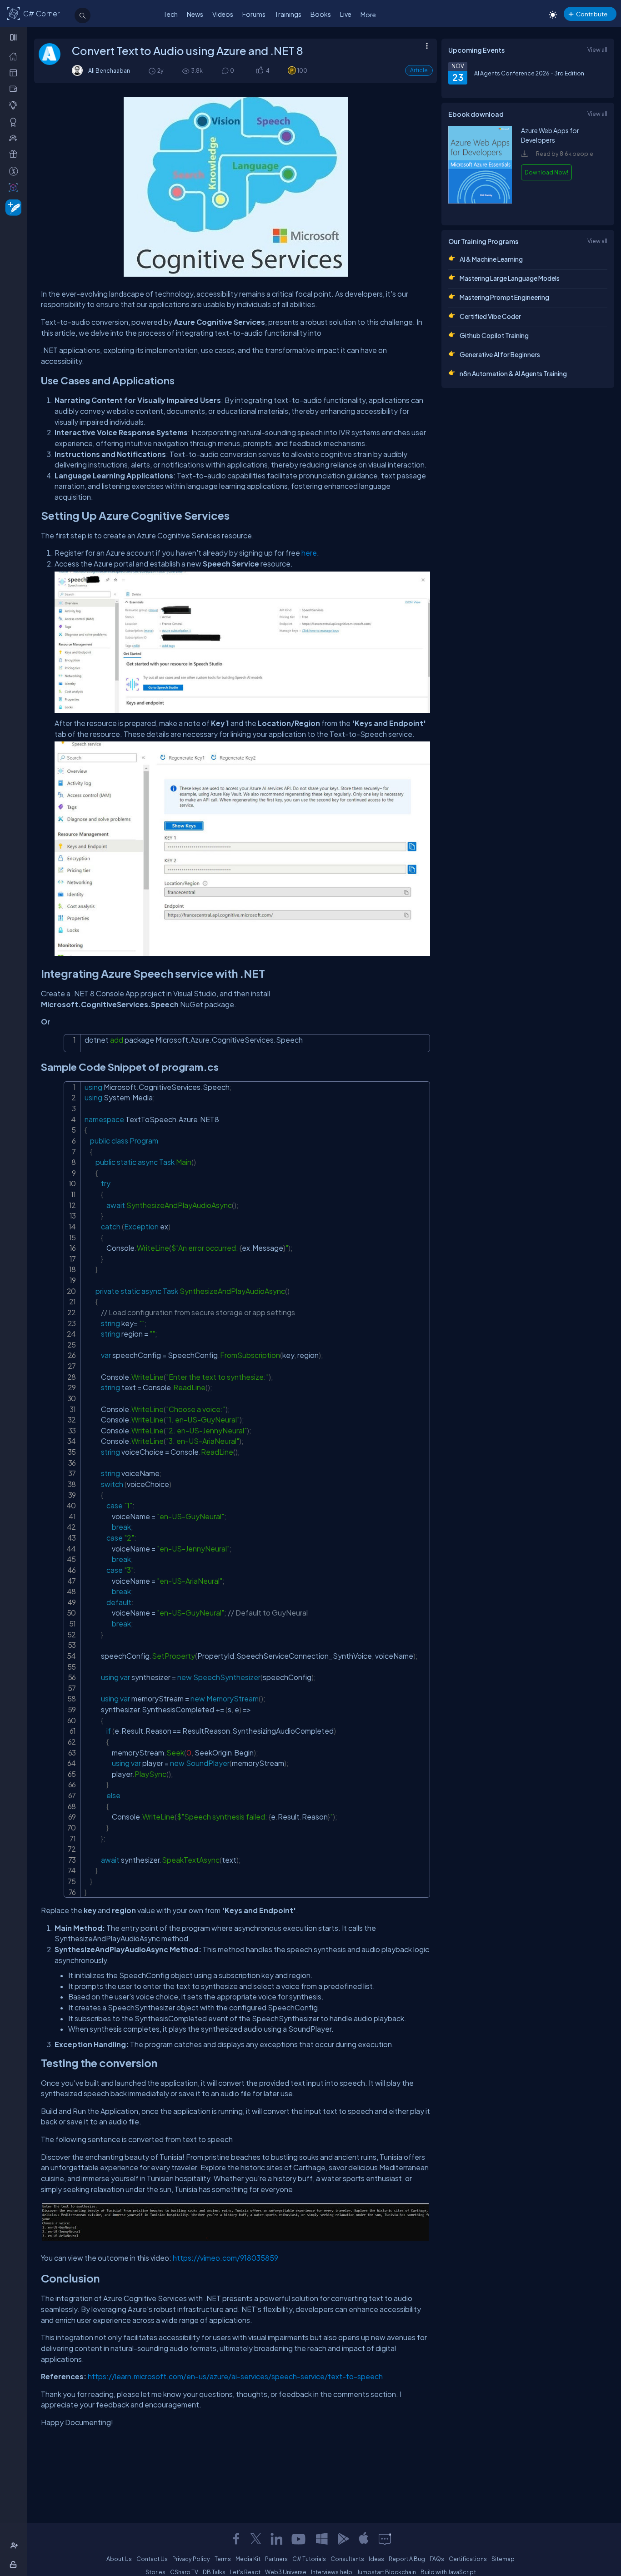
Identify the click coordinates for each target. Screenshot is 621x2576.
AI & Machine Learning (491, 259)
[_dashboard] (15, 72)
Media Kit (248, 2559)
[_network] (15, 138)
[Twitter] (256, 2539)
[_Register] (15, 2546)
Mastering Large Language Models (510, 278)
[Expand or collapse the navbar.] (14, 37)
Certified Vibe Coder (490, 316)
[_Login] (15, 2564)
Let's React (245, 2572)
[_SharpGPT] (15, 187)
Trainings (288, 14)
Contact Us (152, 2559)
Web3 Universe (286, 2572)
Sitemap (503, 2559)
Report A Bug (407, 2559)
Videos (223, 14)
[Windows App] (322, 2539)
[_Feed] (15, 56)
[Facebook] (236, 2539)
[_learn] (15, 105)
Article (419, 70)
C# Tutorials (309, 2559)
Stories (155, 2572)
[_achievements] (15, 122)
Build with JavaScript (448, 2572)
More (368, 15)
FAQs (437, 2559)
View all (597, 50)
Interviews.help (332, 2572)
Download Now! (546, 172)
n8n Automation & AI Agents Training (513, 373)
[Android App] (343, 2539)
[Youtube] (299, 2539)
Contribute (592, 14)
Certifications (468, 2559)
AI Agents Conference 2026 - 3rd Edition (529, 73)
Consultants (347, 2559)
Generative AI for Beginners (500, 354)
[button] (259, 71)
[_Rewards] (15, 171)
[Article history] (153, 71)
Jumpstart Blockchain (386, 2572)
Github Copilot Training (494, 335)
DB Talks (214, 2572)
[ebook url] (480, 210)
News (195, 14)
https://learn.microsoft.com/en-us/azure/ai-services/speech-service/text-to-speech (235, 2376)
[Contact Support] (385, 2539)
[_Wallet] (15, 89)
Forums (254, 14)
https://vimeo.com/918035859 (225, 2258)
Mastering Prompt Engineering (504, 297)
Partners (276, 2559)
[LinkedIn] (276, 2539)
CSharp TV (184, 2572)
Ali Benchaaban (109, 70)
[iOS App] (364, 2539)
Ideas (376, 2559)
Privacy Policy (191, 2559)
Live (346, 14)
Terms (223, 2559)
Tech (170, 14)
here (309, 553)
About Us (119, 2559)
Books (321, 14)
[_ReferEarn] (15, 154)
